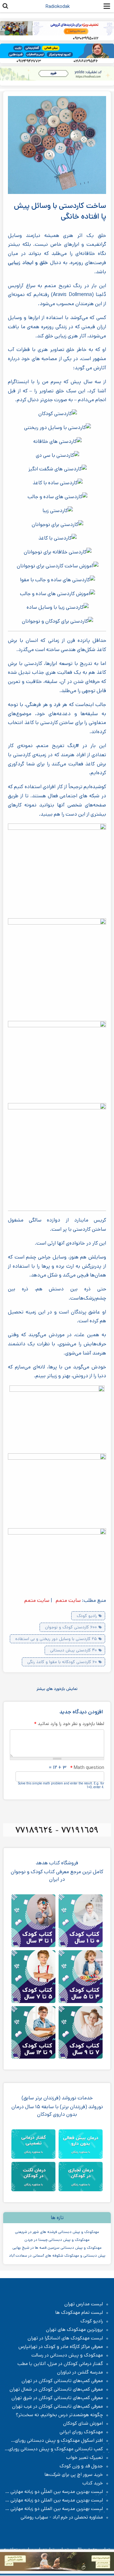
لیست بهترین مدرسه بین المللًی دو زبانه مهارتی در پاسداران (57, 2492)
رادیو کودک (87, 1616)
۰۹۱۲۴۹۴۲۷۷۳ (29, 61)
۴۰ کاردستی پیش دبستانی (73, 1650)
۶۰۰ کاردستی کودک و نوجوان (71, 1627)
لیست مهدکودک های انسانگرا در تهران (65, 2338)
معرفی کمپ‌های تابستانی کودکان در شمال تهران (56, 2389)
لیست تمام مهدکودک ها (79, 2313)
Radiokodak (58, 6)
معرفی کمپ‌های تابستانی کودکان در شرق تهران (57, 2398)
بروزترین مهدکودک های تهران (74, 2330)
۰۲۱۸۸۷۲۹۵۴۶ (86, 61)
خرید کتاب (93, 2483)
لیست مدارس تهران (84, 2304)
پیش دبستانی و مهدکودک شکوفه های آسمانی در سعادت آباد (57, 2256)
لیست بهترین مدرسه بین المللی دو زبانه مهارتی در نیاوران (57, 2509)
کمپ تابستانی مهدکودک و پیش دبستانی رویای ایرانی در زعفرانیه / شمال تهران (59, 2449)
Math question (87, 1768)
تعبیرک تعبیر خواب (85, 2458)
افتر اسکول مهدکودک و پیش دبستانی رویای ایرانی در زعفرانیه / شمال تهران (62, 2440)
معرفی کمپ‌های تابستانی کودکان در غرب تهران (57, 2406)
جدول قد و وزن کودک (81, 2466)
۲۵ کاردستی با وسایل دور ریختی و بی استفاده (56, 1639)
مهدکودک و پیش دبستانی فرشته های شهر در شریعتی (57, 2232)
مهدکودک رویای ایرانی (81, 2432)
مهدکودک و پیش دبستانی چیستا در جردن (57, 2240)
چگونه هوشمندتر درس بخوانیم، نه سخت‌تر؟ (59, 2415)
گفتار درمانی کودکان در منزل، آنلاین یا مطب (60, 2364)
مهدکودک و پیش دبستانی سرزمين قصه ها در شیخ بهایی (57, 2248)
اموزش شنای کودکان (83, 2423)
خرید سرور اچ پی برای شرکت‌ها (74, 2475)
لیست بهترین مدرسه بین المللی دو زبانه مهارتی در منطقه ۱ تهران (57, 2500)
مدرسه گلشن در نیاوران (80, 2372)
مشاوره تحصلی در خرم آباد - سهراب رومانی (62, 2517)
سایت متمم (68, 1600)
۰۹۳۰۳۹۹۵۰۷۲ (85, 38)
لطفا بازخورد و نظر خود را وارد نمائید (69, 1724)
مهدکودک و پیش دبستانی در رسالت (67, 2355)
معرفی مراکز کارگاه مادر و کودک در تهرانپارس (61, 2347)
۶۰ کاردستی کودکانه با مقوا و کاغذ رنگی (62, 1662)
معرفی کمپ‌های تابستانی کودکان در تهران (62, 2381)
